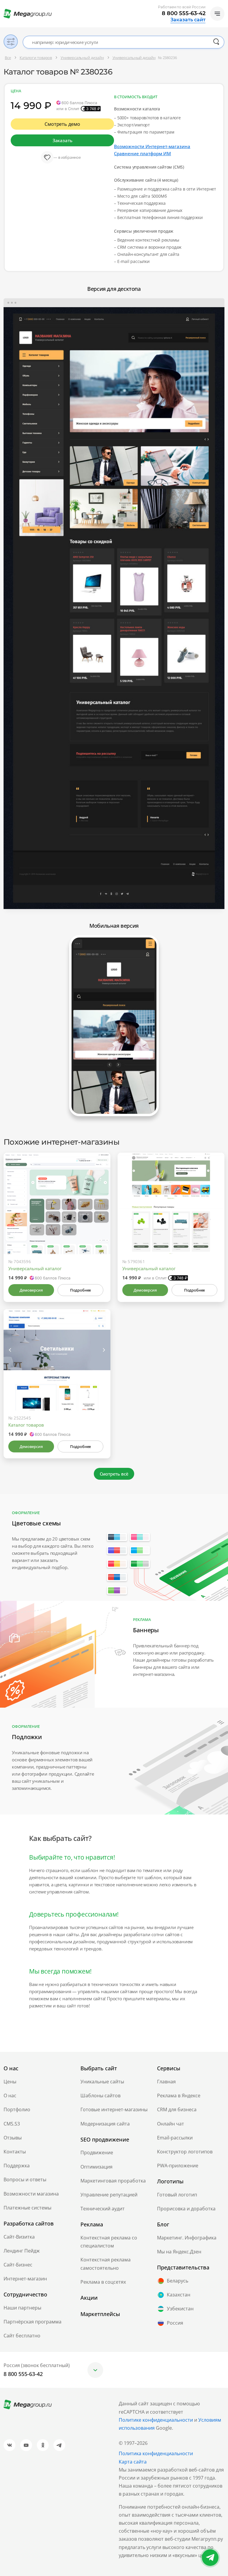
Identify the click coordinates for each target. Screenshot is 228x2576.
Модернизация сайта (105, 2124)
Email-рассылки (175, 2138)
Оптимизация (96, 2167)
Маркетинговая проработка (113, 2181)
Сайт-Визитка (19, 2237)
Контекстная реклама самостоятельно (106, 2264)
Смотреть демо (62, 124)
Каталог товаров (26, 1425)
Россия (175, 2323)
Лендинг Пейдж (22, 2251)
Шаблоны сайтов (100, 2096)
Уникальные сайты (102, 2082)
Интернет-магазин (25, 2279)
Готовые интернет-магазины (114, 2109)
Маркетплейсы (100, 2314)
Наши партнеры (22, 2308)
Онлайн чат (171, 2124)
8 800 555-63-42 (184, 13)
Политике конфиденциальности (156, 2420)
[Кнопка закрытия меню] (223, 5)
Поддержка (17, 2166)
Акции (89, 2298)
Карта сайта (133, 2462)
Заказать (62, 140)
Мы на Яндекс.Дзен (179, 2252)
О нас (10, 2096)
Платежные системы (27, 2208)
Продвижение (97, 2153)
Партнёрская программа (33, 2322)
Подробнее (80, 1290)
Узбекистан (180, 2309)
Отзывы (13, 2138)
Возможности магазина (31, 2194)
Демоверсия (31, 1290)
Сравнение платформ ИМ (142, 153)
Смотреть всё (114, 1474)
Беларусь (178, 2281)
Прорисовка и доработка (186, 2209)
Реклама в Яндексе (179, 2096)
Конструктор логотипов (185, 2152)
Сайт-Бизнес (18, 2265)
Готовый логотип (177, 2195)
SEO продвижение (105, 2139)
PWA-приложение (178, 2166)
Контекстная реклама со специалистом (109, 2242)
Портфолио (17, 2109)
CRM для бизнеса (177, 2109)
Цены (10, 2082)
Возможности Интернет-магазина (152, 146)
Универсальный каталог (35, 1268)
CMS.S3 (12, 2124)
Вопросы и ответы (25, 2180)
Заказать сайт (188, 20)
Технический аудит (103, 2209)
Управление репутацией (109, 2195)
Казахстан (179, 2295)
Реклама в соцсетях (103, 2282)
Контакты (15, 2152)
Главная (166, 2082)
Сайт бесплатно (22, 2336)
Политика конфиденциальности (156, 2453)
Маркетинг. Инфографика (187, 2238)
